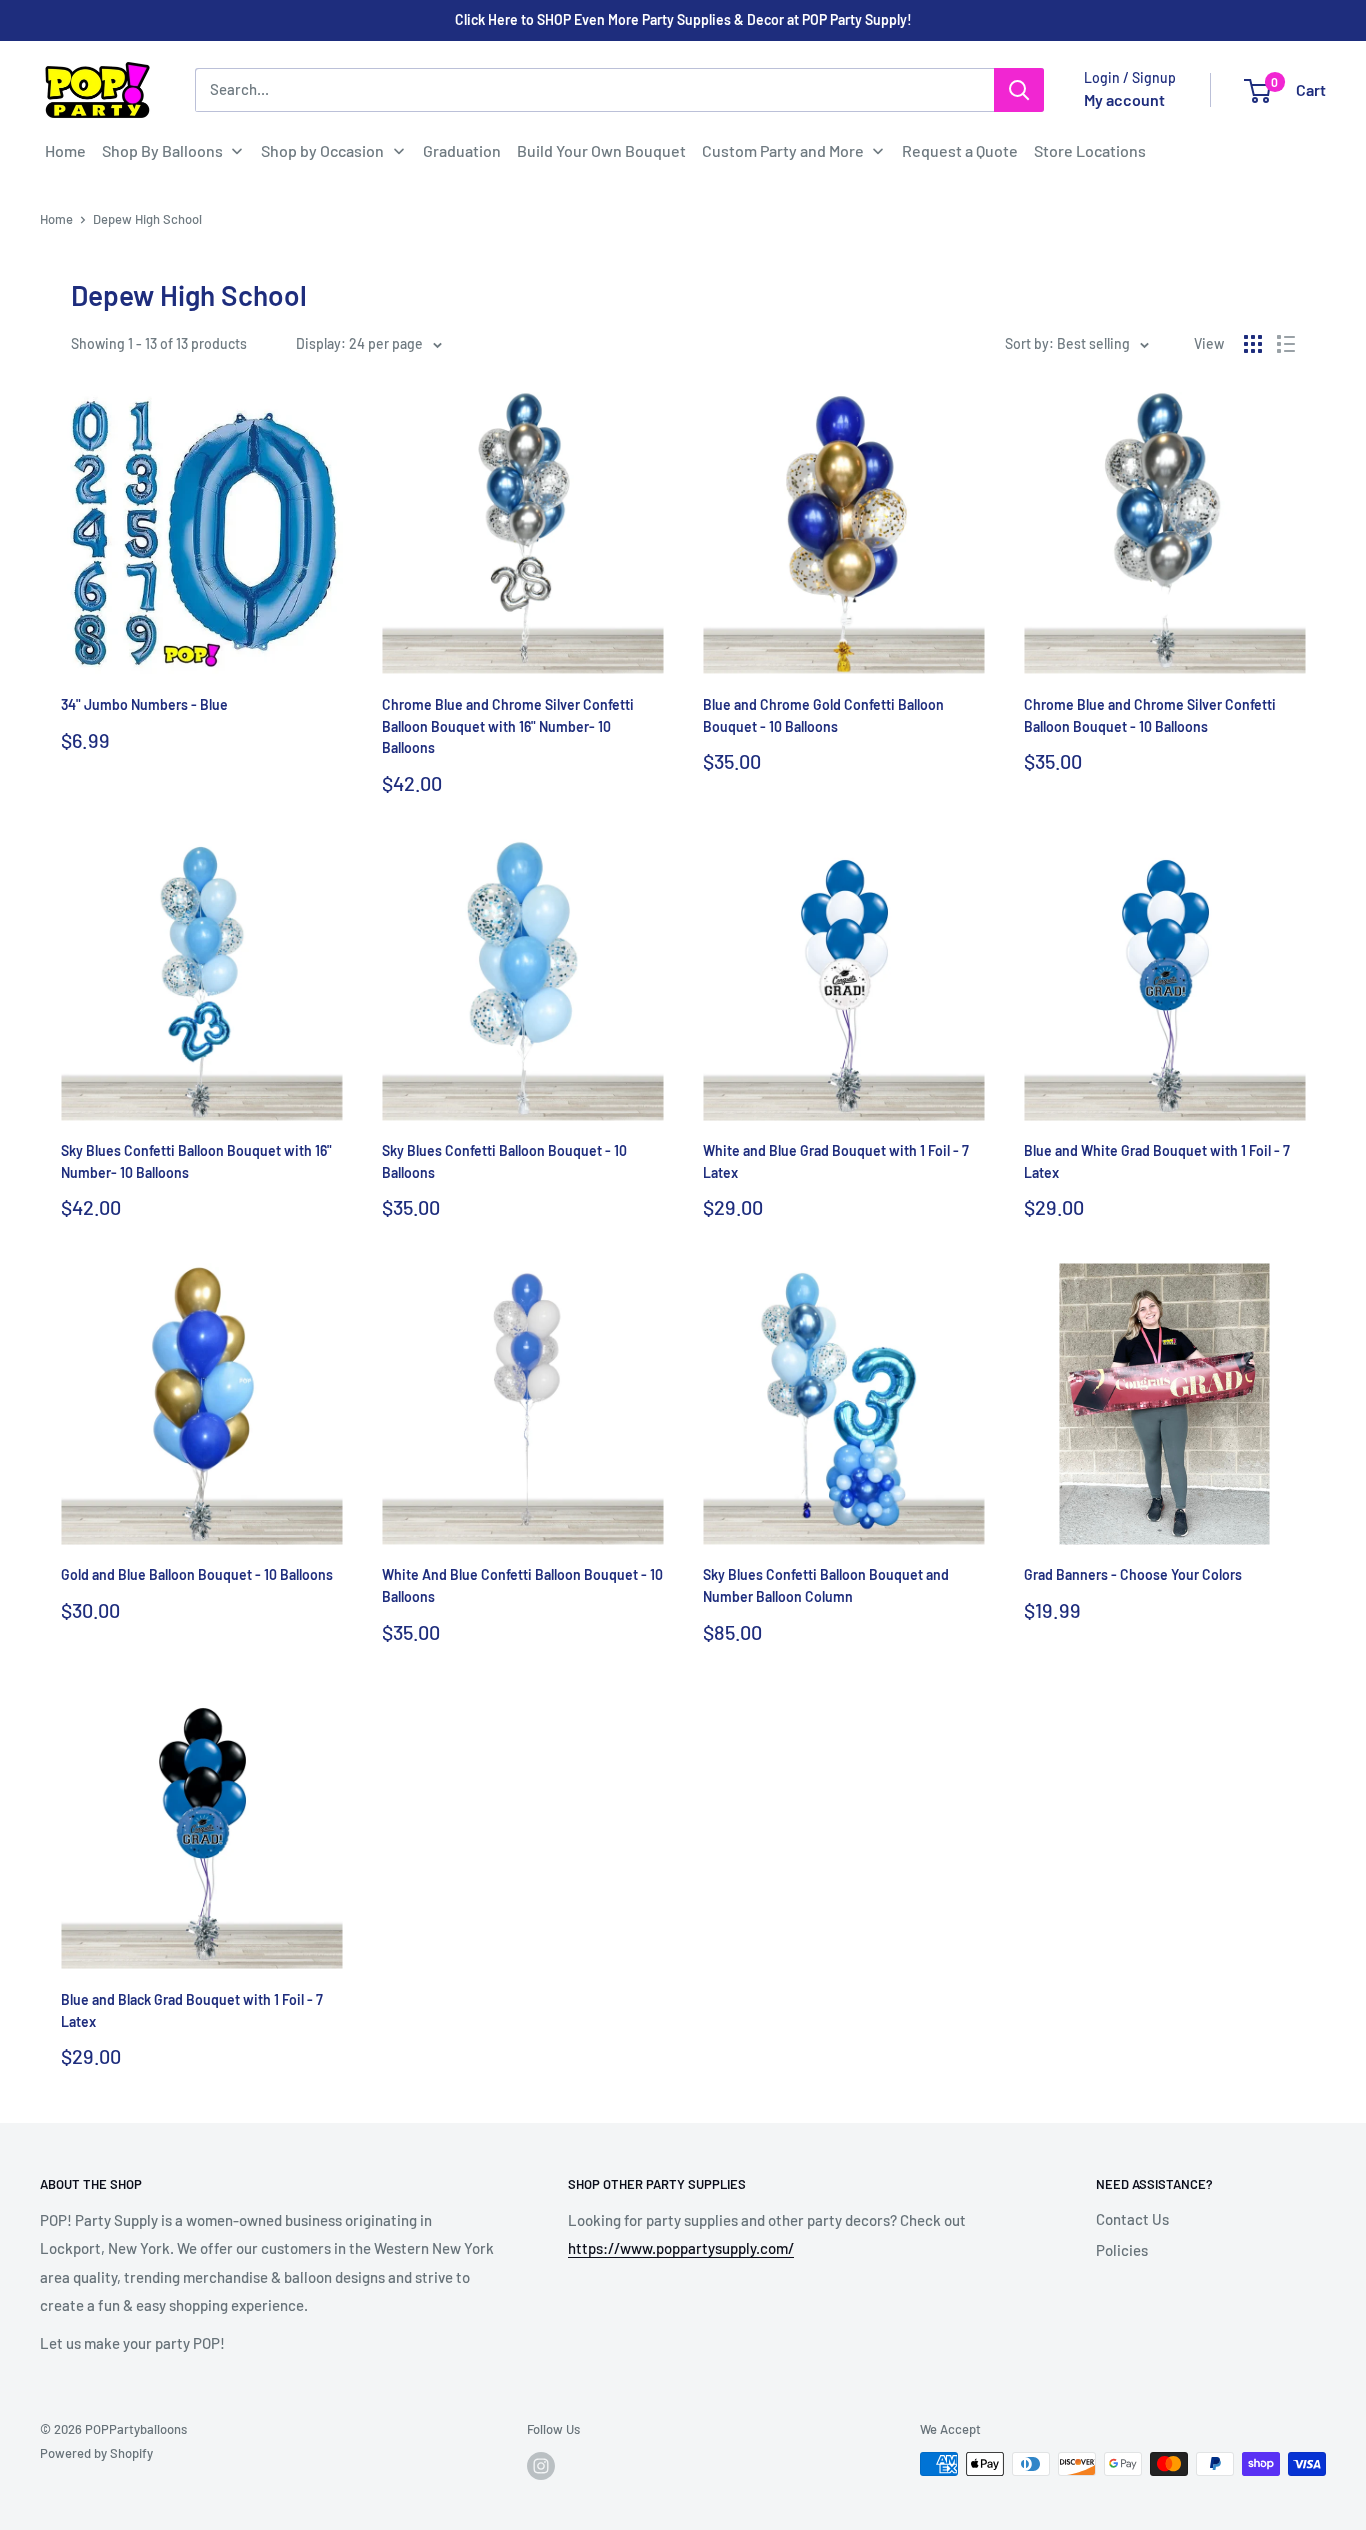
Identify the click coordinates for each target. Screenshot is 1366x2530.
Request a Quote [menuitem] (960, 150)
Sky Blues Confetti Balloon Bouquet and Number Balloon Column (826, 1585)
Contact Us (1132, 2219)
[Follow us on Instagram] (541, 2466)
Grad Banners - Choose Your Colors (1133, 1574)
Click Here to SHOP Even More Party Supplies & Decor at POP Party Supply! (683, 19)
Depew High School (147, 219)
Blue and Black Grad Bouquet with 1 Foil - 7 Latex (192, 2010)
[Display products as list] (1286, 344)
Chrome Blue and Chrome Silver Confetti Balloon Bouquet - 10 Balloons (1150, 715)
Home (56, 219)
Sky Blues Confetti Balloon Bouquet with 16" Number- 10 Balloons (196, 1161)
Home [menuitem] (65, 150)
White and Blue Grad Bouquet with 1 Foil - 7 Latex (836, 1161)
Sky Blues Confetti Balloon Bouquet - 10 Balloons (504, 1161)
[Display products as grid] (1253, 344)
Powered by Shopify (96, 2453)
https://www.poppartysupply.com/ (681, 2248)
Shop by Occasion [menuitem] (322, 150)
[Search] (1019, 90)
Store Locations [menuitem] (1090, 150)
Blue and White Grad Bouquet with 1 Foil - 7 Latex (1157, 1161)
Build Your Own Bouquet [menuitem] (601, 150)
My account (1124, 99)
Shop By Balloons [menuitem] (162, 150)
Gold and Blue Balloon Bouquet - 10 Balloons (197, 1574)
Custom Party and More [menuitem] (783, 150)
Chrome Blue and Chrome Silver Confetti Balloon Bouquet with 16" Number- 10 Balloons (508, 726)
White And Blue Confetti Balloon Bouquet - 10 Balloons (522, 1585)
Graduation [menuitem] (462, 150)
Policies (1122, 2250)
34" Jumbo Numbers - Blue (144, 704)
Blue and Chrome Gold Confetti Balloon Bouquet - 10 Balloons (823, 715)
